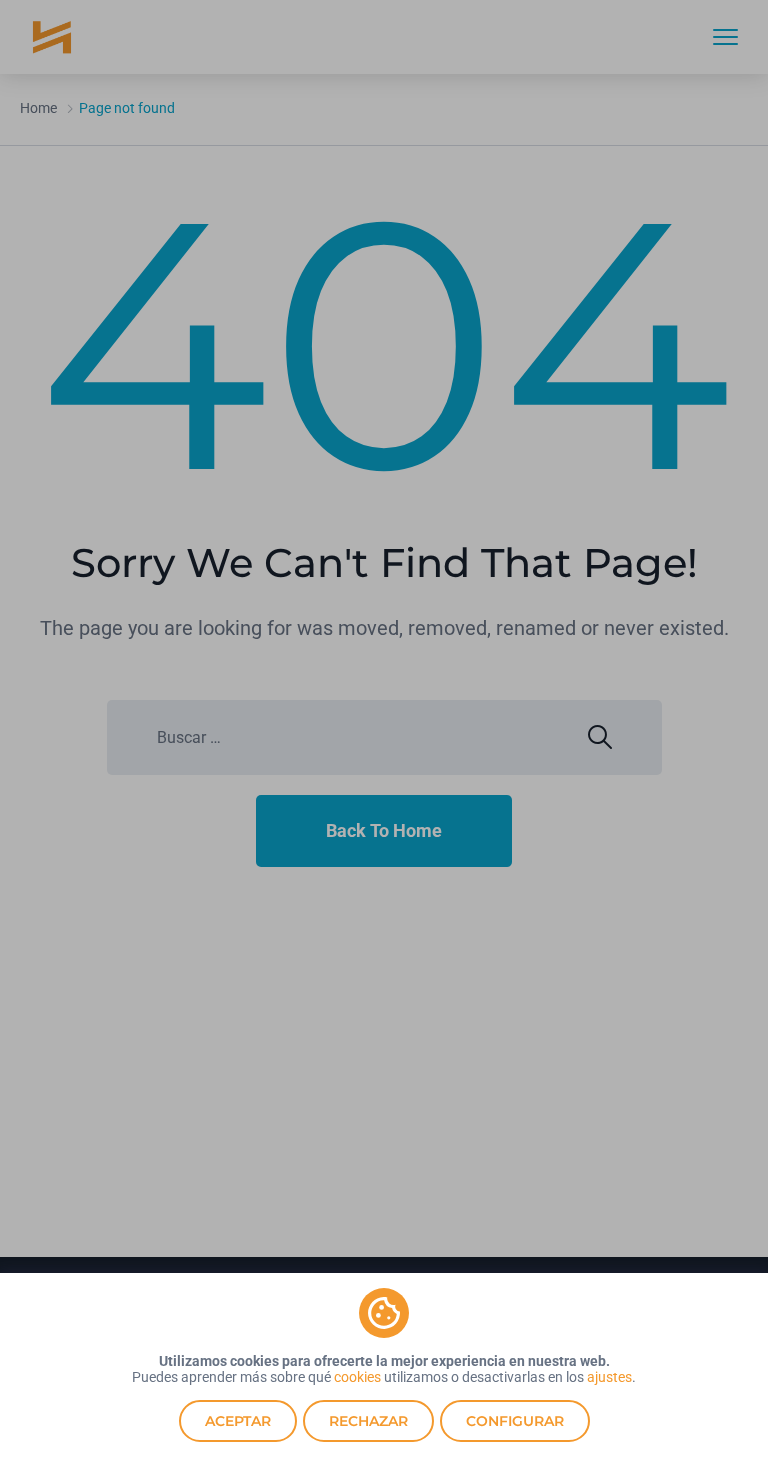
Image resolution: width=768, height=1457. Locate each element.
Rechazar (368, 1421)
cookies (357, 1377)
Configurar (515, 1421)
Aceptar (238, 1421)
